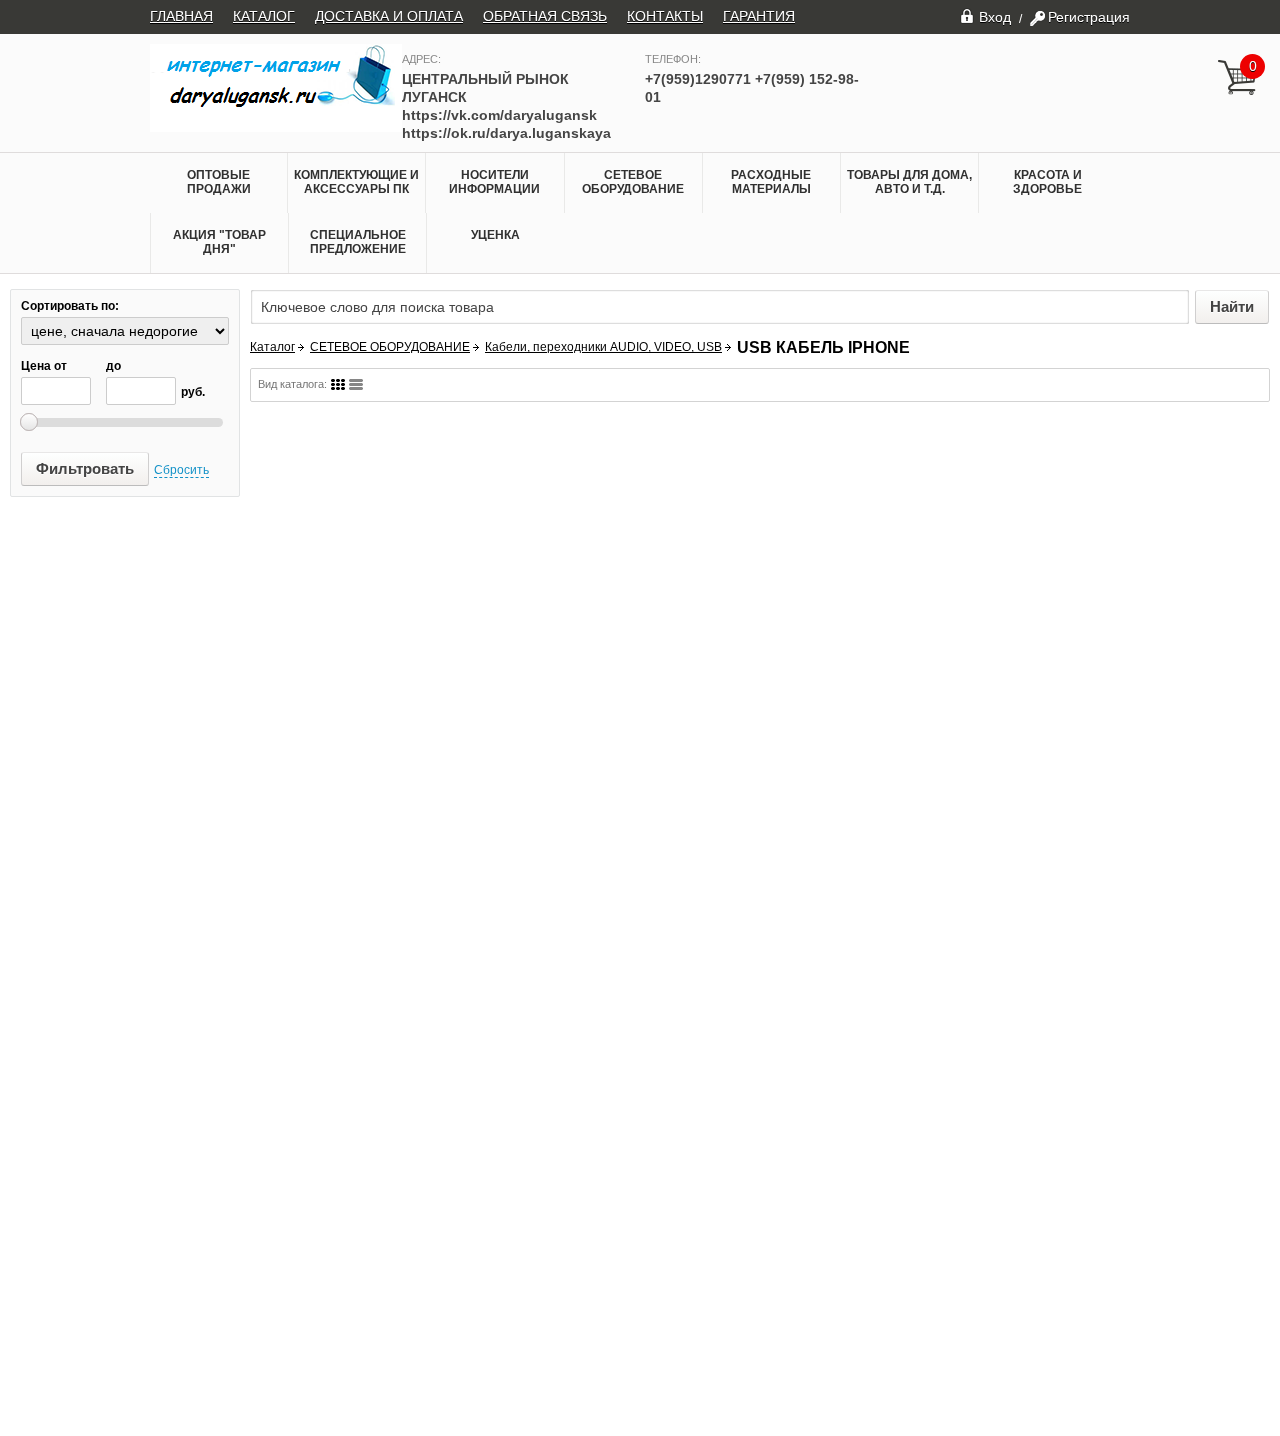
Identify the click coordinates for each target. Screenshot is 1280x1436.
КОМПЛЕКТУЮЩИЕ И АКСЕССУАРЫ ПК (356, 182)
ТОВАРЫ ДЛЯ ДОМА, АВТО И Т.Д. (909, 182)
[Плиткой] (338, 384)
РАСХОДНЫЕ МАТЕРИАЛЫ (771, 182)
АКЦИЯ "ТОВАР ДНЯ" (219, 242)
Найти (1232, 306)
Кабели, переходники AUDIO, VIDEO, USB (603, 347)
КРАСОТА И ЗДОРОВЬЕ (1047, 182)
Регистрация (1089, 17)
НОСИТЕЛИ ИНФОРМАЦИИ (494, 182)
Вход (995, 16)
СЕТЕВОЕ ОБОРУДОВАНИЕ (633, 182)
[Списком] (356, 384)
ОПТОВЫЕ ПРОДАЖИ (219, 182)
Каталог (272, 347)
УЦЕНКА (495, 235)
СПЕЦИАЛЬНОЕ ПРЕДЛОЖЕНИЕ (358, 242)
